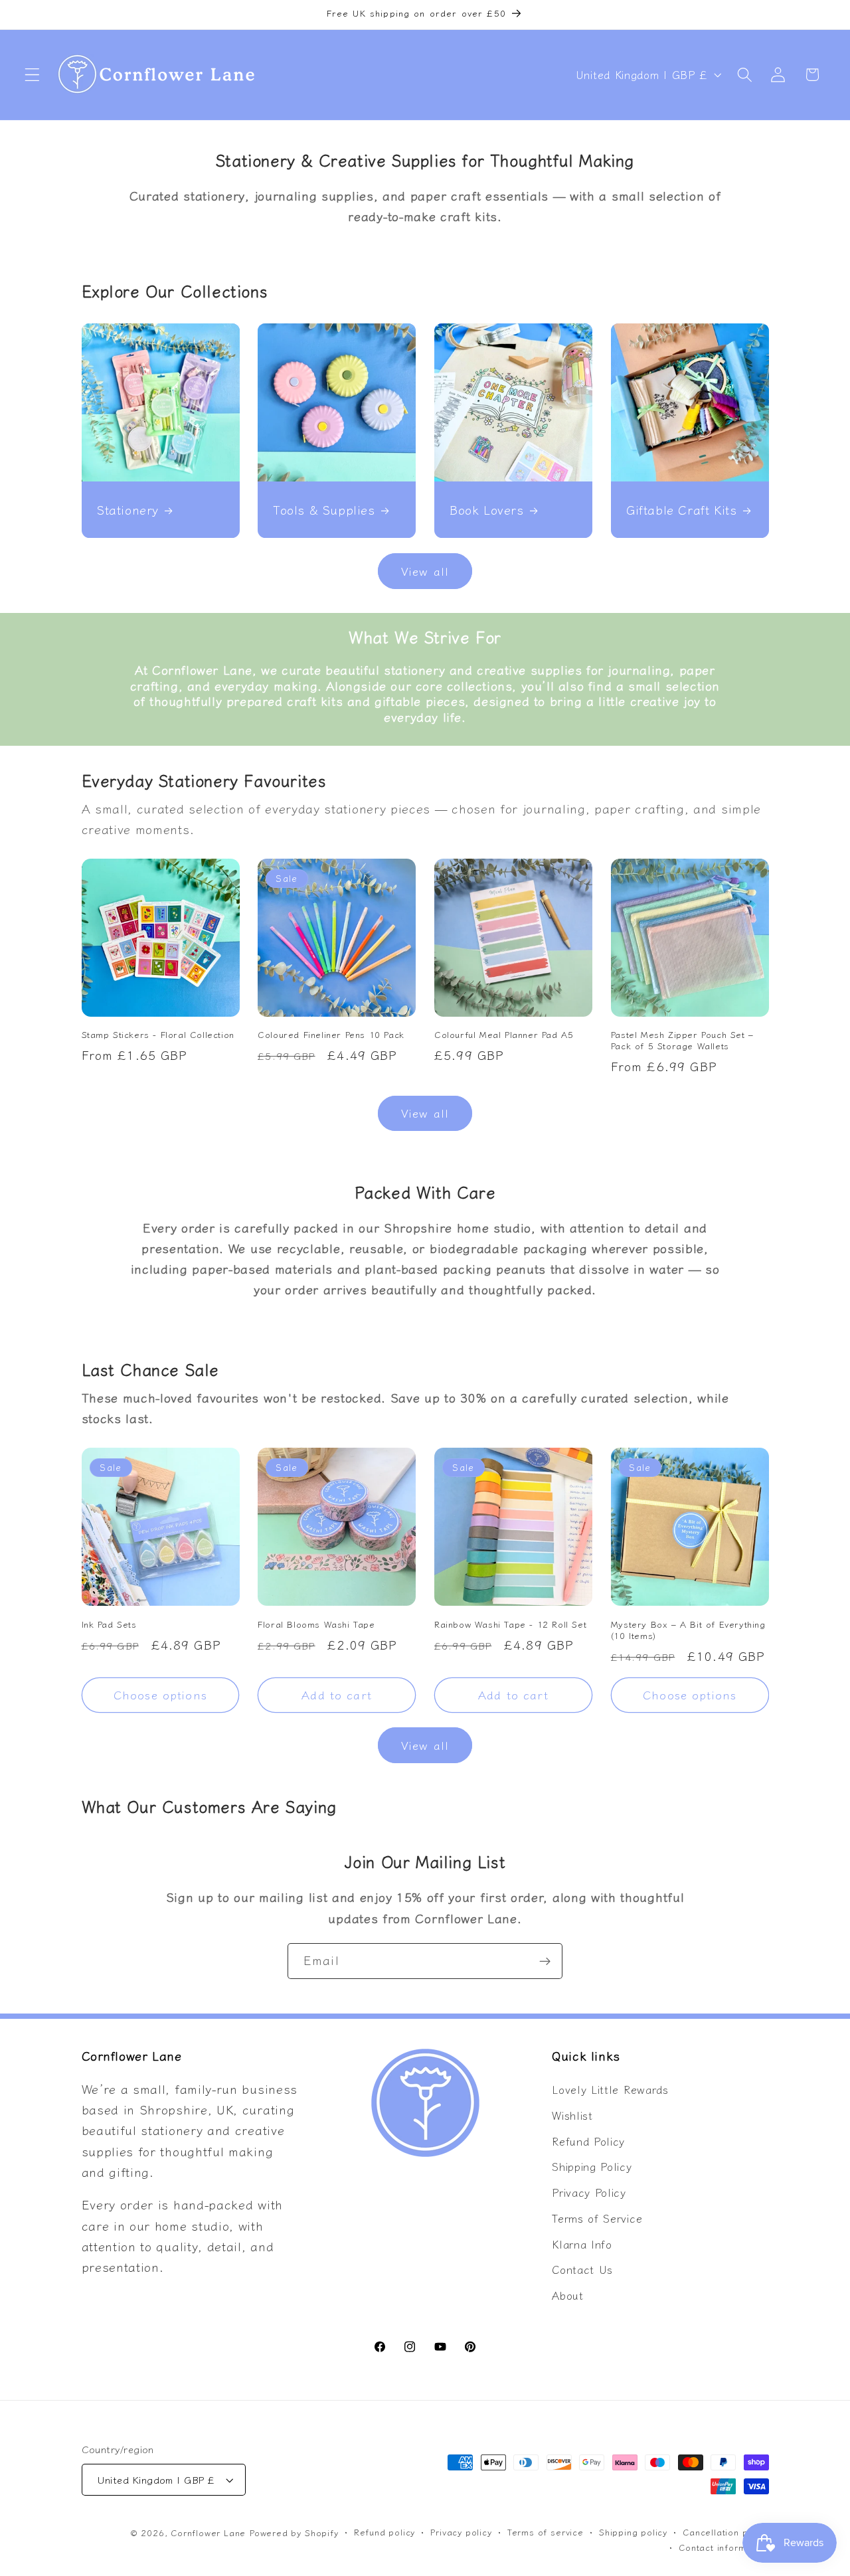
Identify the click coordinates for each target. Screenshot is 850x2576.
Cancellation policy (725, 2533)
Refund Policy (588, 2141)
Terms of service (546, 2533)
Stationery (128, 510)
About (567, 2296)
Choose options (160, 1694)
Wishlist (572, 2115)
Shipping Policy (592, 2167)
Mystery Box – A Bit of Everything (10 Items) (688, 1630)
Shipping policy (633, 2533)
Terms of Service (597, 2218)
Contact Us (582, 2270)
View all (425, 571)
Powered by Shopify (294, 2533)
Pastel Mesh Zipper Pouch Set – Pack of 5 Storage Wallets (682, 1041)
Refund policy (384, 2533)
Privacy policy (461, 2533)
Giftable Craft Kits (681, 510)
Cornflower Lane (208, 2533)
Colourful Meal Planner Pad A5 (504, 1035)
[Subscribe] (545, 1961)
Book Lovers (487, 510)
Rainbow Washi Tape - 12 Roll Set (510, 1624)
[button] (32, 75)
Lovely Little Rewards (610, 2089)
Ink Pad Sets (109, 1624)
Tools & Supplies (324, 510)
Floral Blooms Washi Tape (316, 1624)
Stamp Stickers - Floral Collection (158, 1035)
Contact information (723, 2547)
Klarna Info (582, 2244)
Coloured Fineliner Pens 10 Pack (331, 1035)
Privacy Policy (589, 2193)
